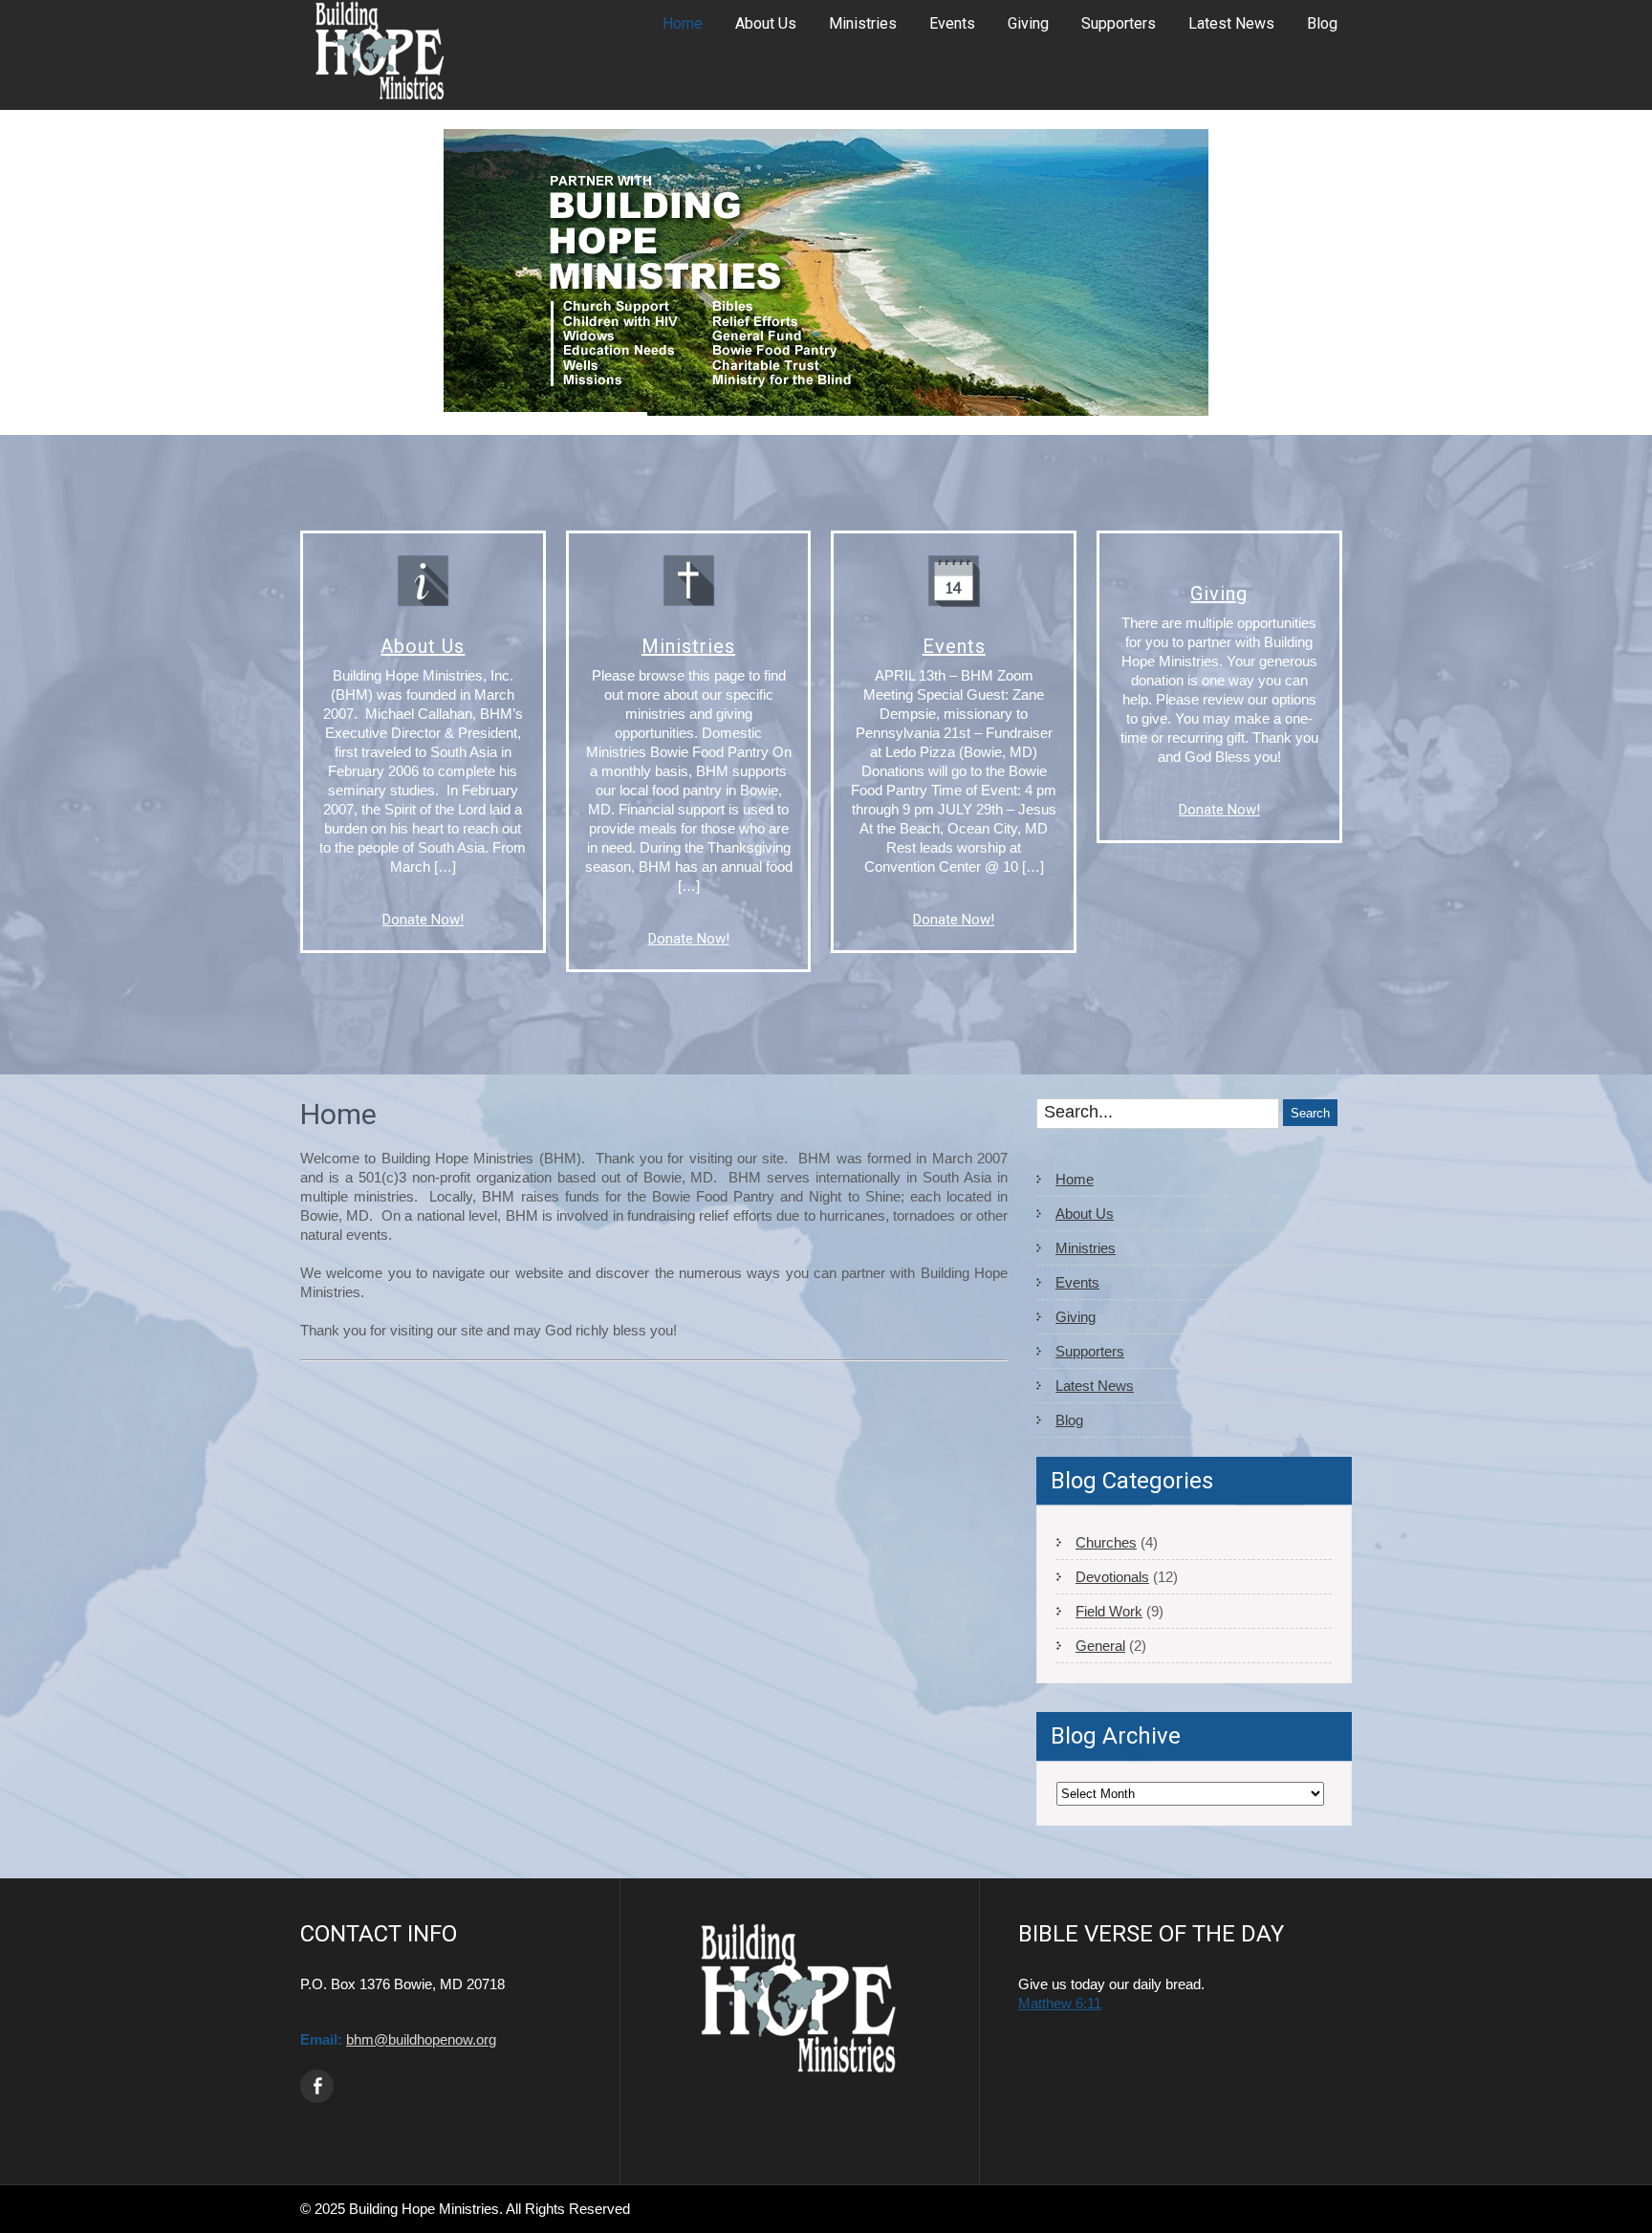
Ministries (863, 23)
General (1100, 1646)
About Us (766, 23)
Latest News (1231, 23)
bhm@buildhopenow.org (421, 2039)
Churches (1106, 1542)
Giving (1028, 23)
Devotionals (1112, 1577)
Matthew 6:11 (1060, 2003)
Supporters (1119, 23)
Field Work (1109, 1611)
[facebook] (317, 2086)
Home (683, 23)
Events (952, 23)
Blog (1322, 23)
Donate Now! (423, 920)
